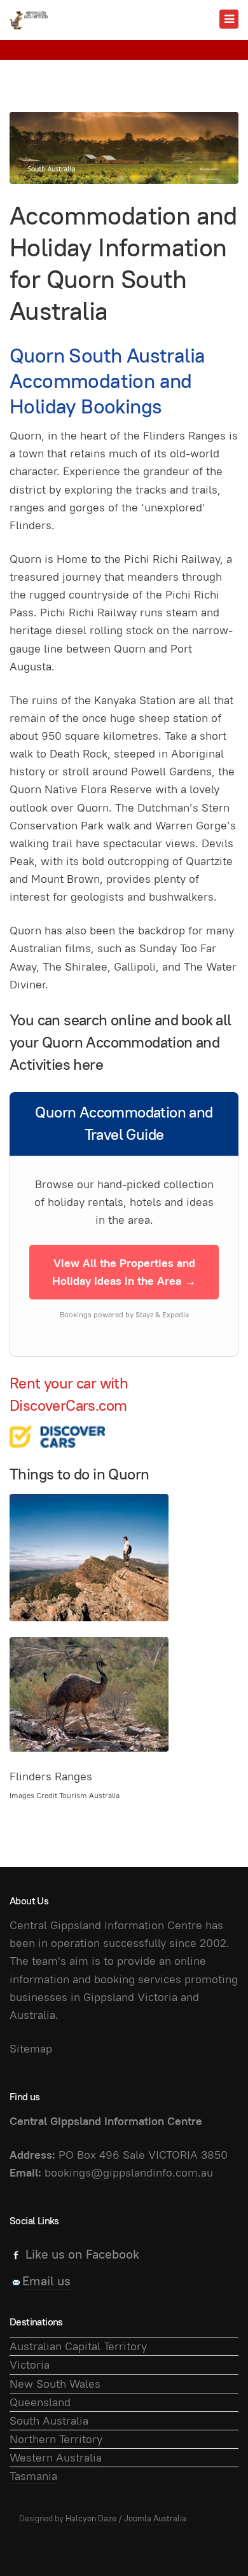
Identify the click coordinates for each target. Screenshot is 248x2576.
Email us (46, 2281)
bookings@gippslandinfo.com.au (129, 2172)
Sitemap (31, 2048)
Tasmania (33, 2476)
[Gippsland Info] (29, 20)
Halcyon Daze (91, 2518)
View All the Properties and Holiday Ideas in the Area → (124, 1272)
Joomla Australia (155, 2518)
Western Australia (56, 2457)
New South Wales (55, 2384)
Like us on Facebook (82, 2254)
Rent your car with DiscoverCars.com (69, 1394)
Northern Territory (56, 2439)
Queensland (40, 2402)
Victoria (30, 2365)
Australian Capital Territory (78, 2346)
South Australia (49, 2420)
